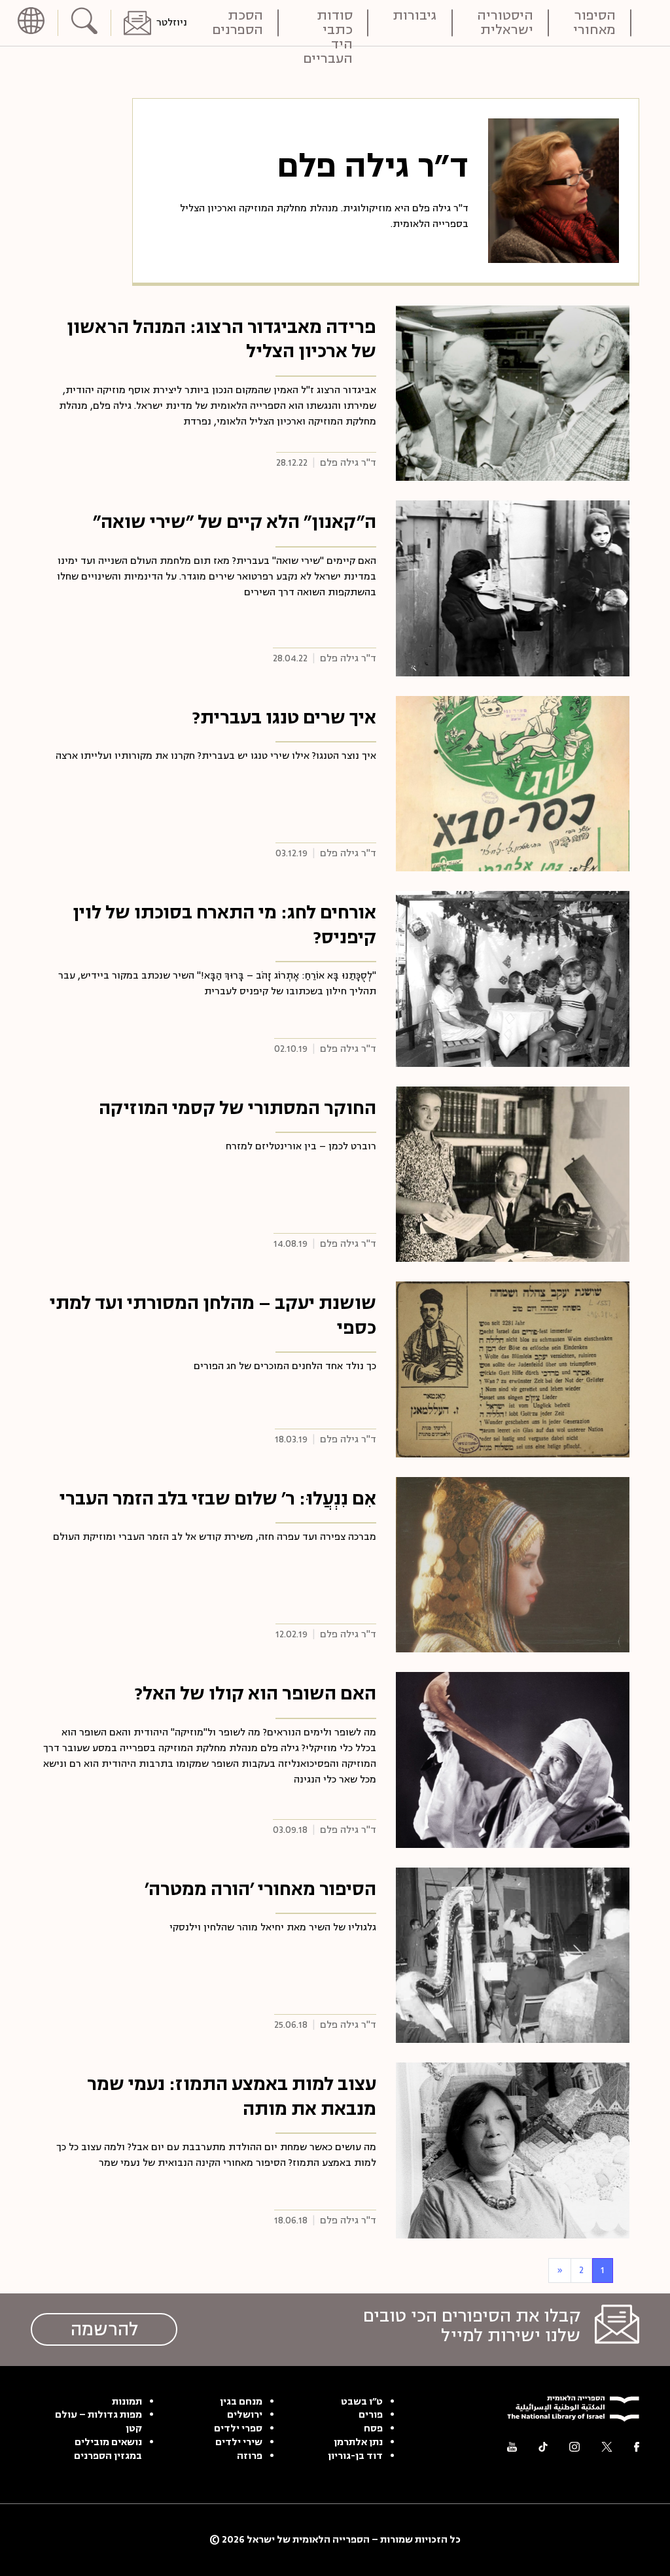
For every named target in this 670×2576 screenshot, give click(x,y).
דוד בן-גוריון (355, 2456)
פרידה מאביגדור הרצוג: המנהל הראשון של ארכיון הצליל (221, 339)
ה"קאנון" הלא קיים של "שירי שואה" (235, 522)
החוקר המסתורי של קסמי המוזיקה (238, 1108)
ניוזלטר (172, 23)
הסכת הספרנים (238, 23)
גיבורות (415, 17)
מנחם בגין (241, 2402)
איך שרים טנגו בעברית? (284, 718)
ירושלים (245, 2415)
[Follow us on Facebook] (637, 2447)
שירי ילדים (239, 2443)
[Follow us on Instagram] (574, 2447)
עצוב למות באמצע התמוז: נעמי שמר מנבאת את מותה (232, 2097)
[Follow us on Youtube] (512, 2447)
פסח (373, 2429)
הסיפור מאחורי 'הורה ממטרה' (260, 1889)
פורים (371, 2415)
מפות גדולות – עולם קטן (98, 2422)
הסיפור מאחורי (594, 23)
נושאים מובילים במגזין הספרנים (108, 2449)
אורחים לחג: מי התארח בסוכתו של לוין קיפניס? (224, 925)
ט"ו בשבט (362, 2402)
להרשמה (104, 2329)
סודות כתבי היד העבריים (328, 23)
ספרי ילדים (238, 2429)
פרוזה (250, 2456)
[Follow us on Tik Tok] (543, 2447)
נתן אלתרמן (358, 2443)
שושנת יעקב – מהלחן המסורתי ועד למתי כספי (213, 1315)
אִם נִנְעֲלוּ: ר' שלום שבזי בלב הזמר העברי (218, 1499)
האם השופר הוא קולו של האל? (256, 1694)
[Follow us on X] (607, 2447)
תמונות (127, 2402)
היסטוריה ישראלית (505, 23)
